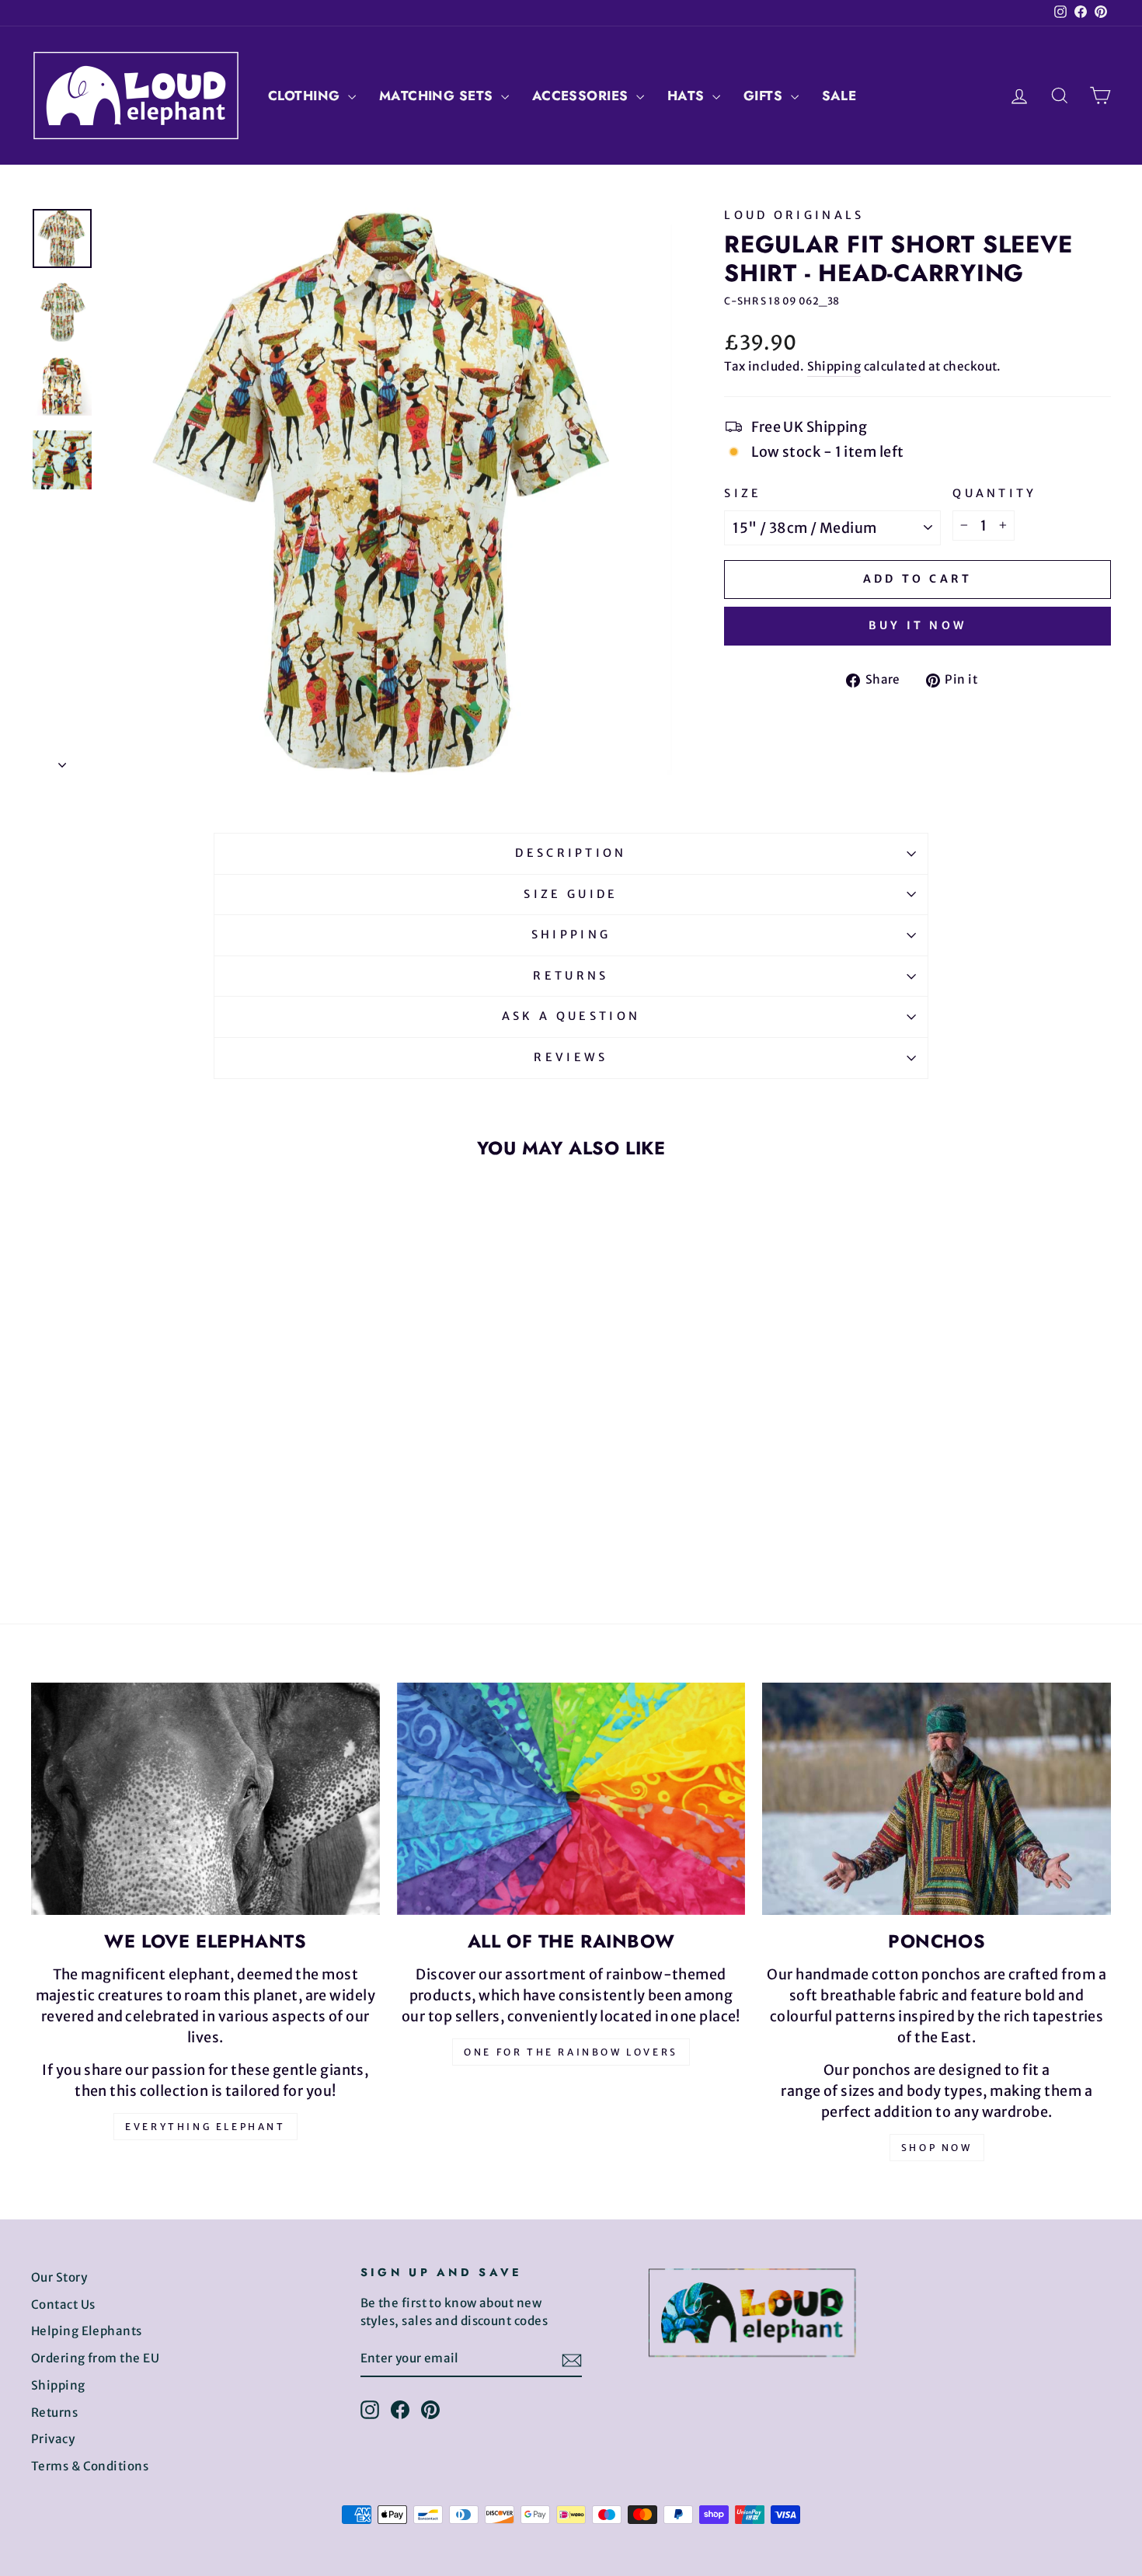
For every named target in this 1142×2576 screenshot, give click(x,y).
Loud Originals (794, 215)
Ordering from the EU (95, 2358)
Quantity (995, 493)
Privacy (53, 2439)
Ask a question (571, 1016)
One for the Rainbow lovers (571, 2052)
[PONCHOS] (937, 1799)
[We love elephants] (205, 1799)
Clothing (306, 96)
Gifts (765, 96)
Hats (688, 96)
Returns (571, 976)
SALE (839, 96)
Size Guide (571, 894)
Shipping (834, 366)
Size (743, 493)
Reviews (571, 1057)
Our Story (59, 2277)
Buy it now (917, 625)
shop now (937, 2148)
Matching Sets (438, 96)
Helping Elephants (87, 2331)
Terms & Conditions (90, 2466)
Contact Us (63, 2304)
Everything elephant (205, 2127)
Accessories (582, 96)
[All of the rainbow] (571, 1799)
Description (571, 853)
